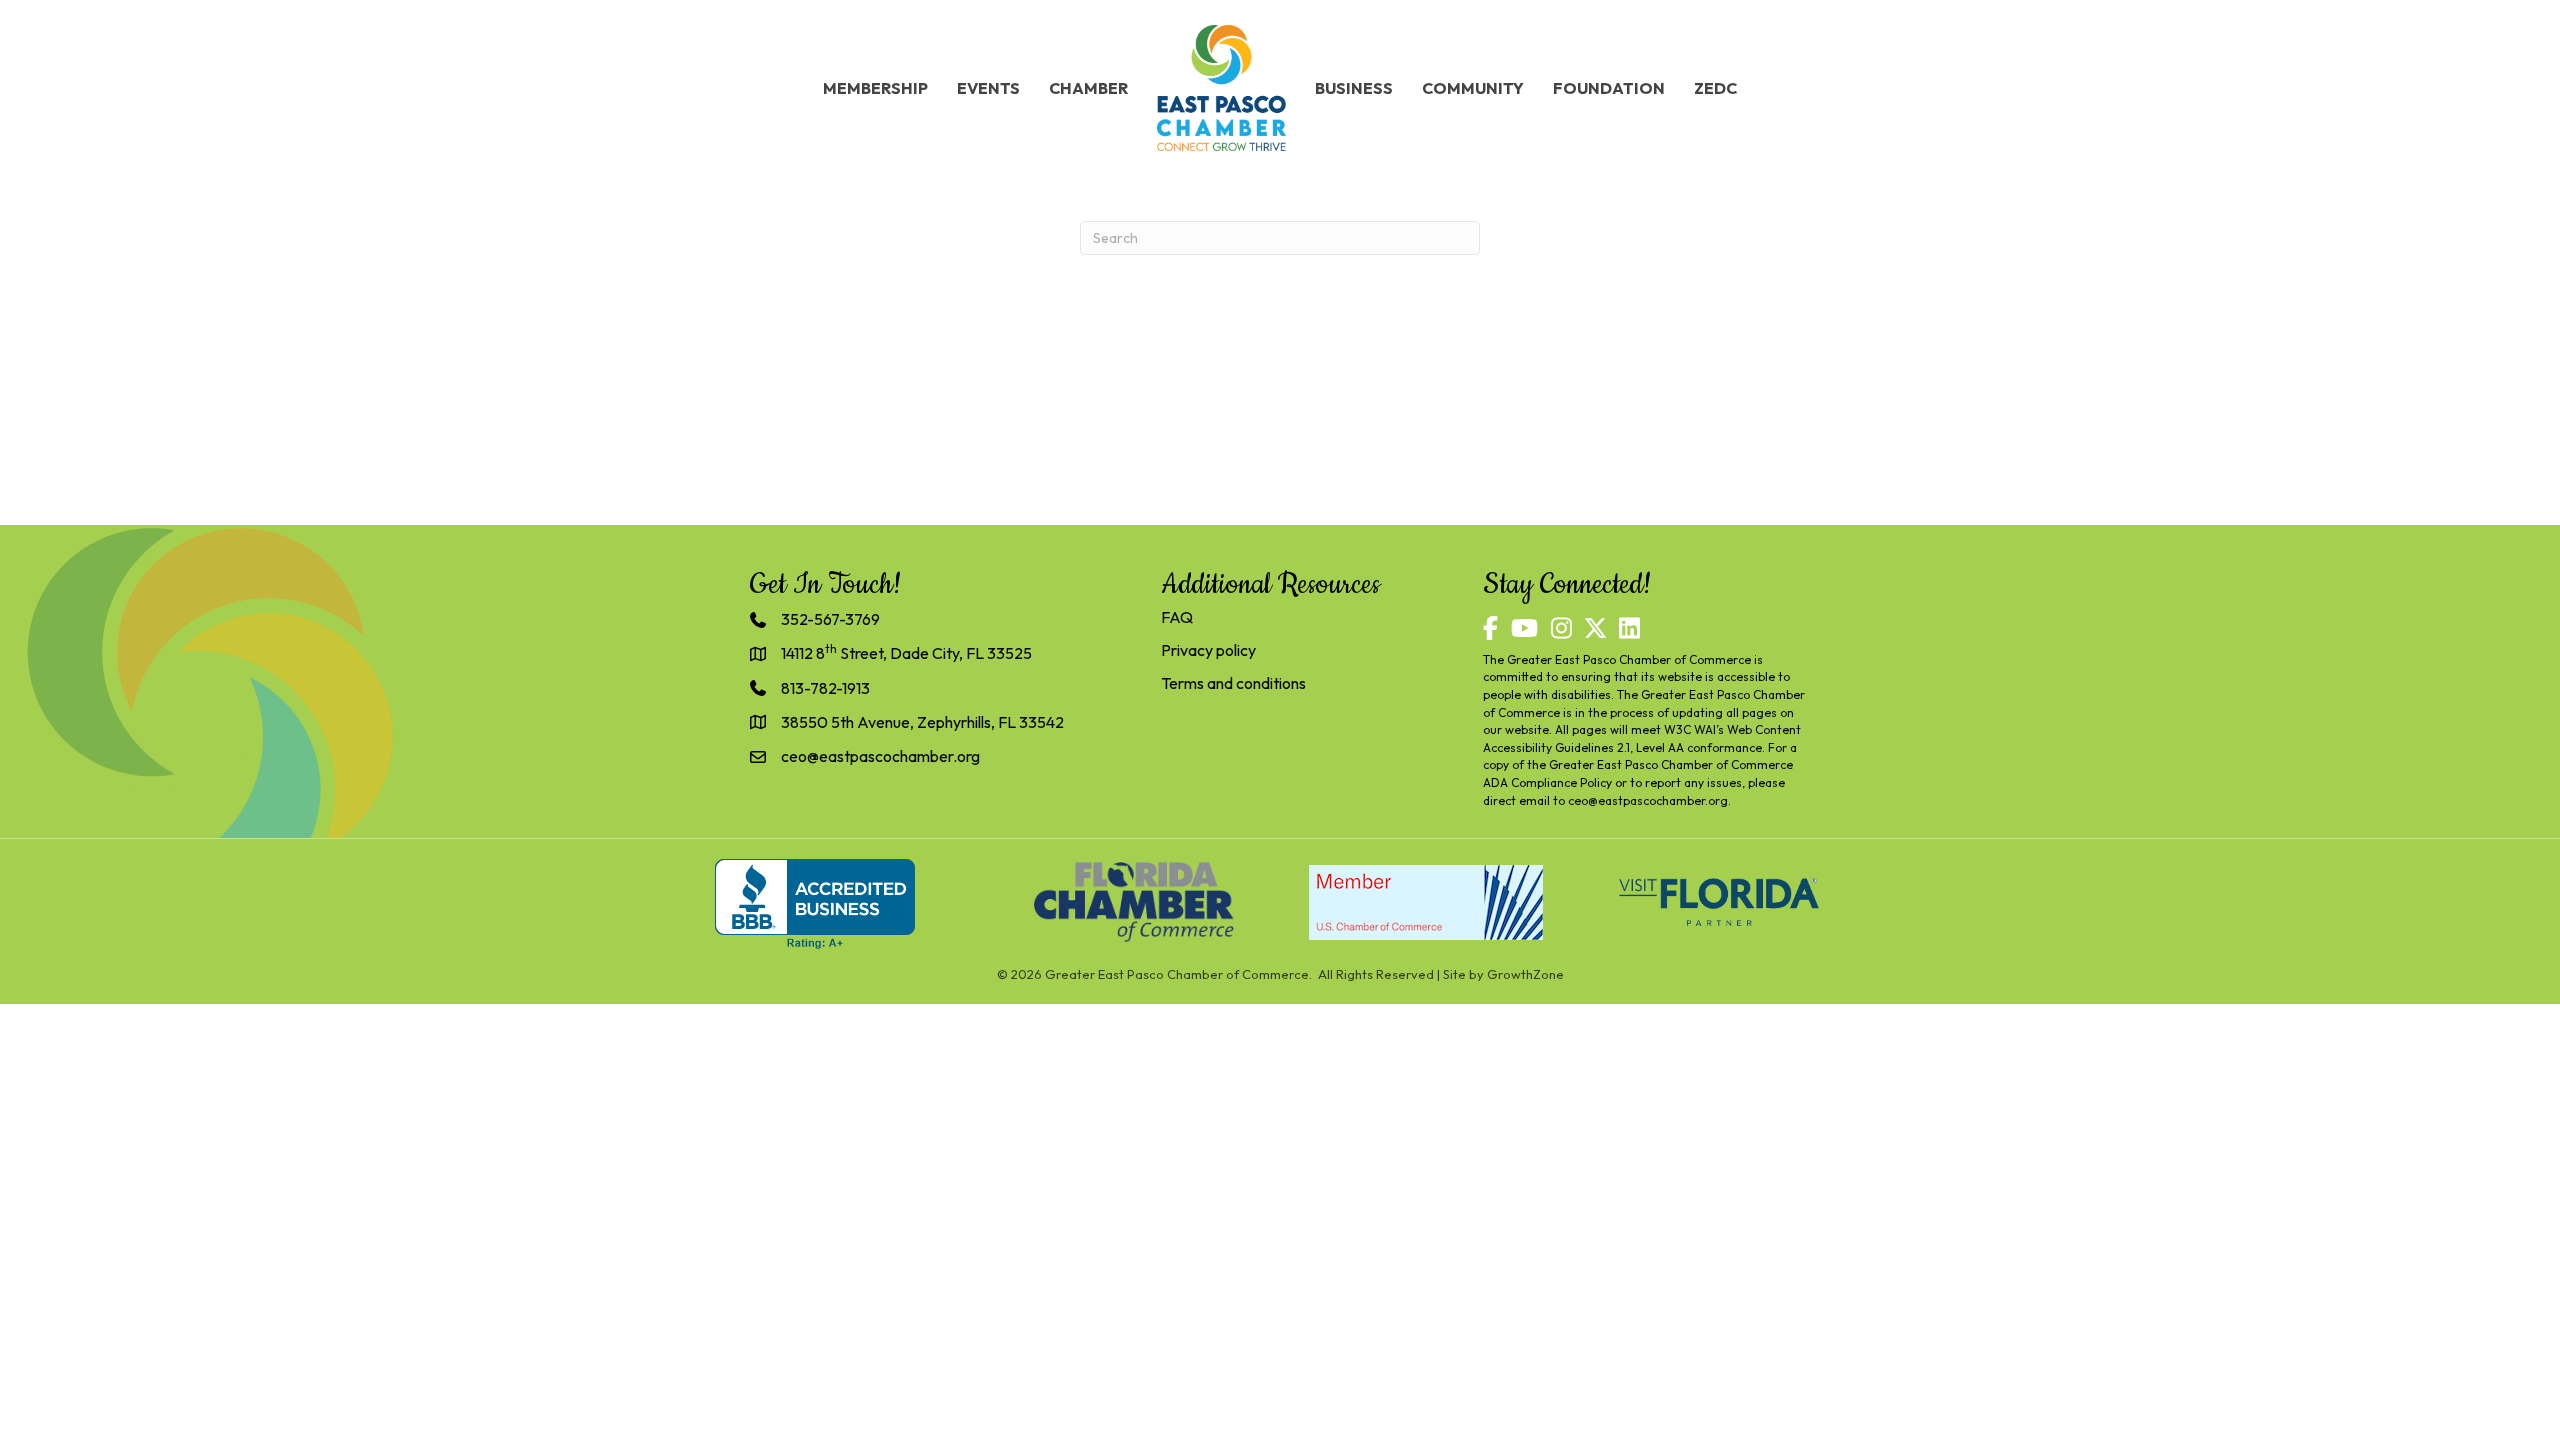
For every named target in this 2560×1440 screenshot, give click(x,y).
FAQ (1177, 617)
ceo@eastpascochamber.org (1648, 800)
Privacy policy (1208, 650)
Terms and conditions (1233, 683)
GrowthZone (1525, 974)
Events (988, 88)
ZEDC (1715, 88)
